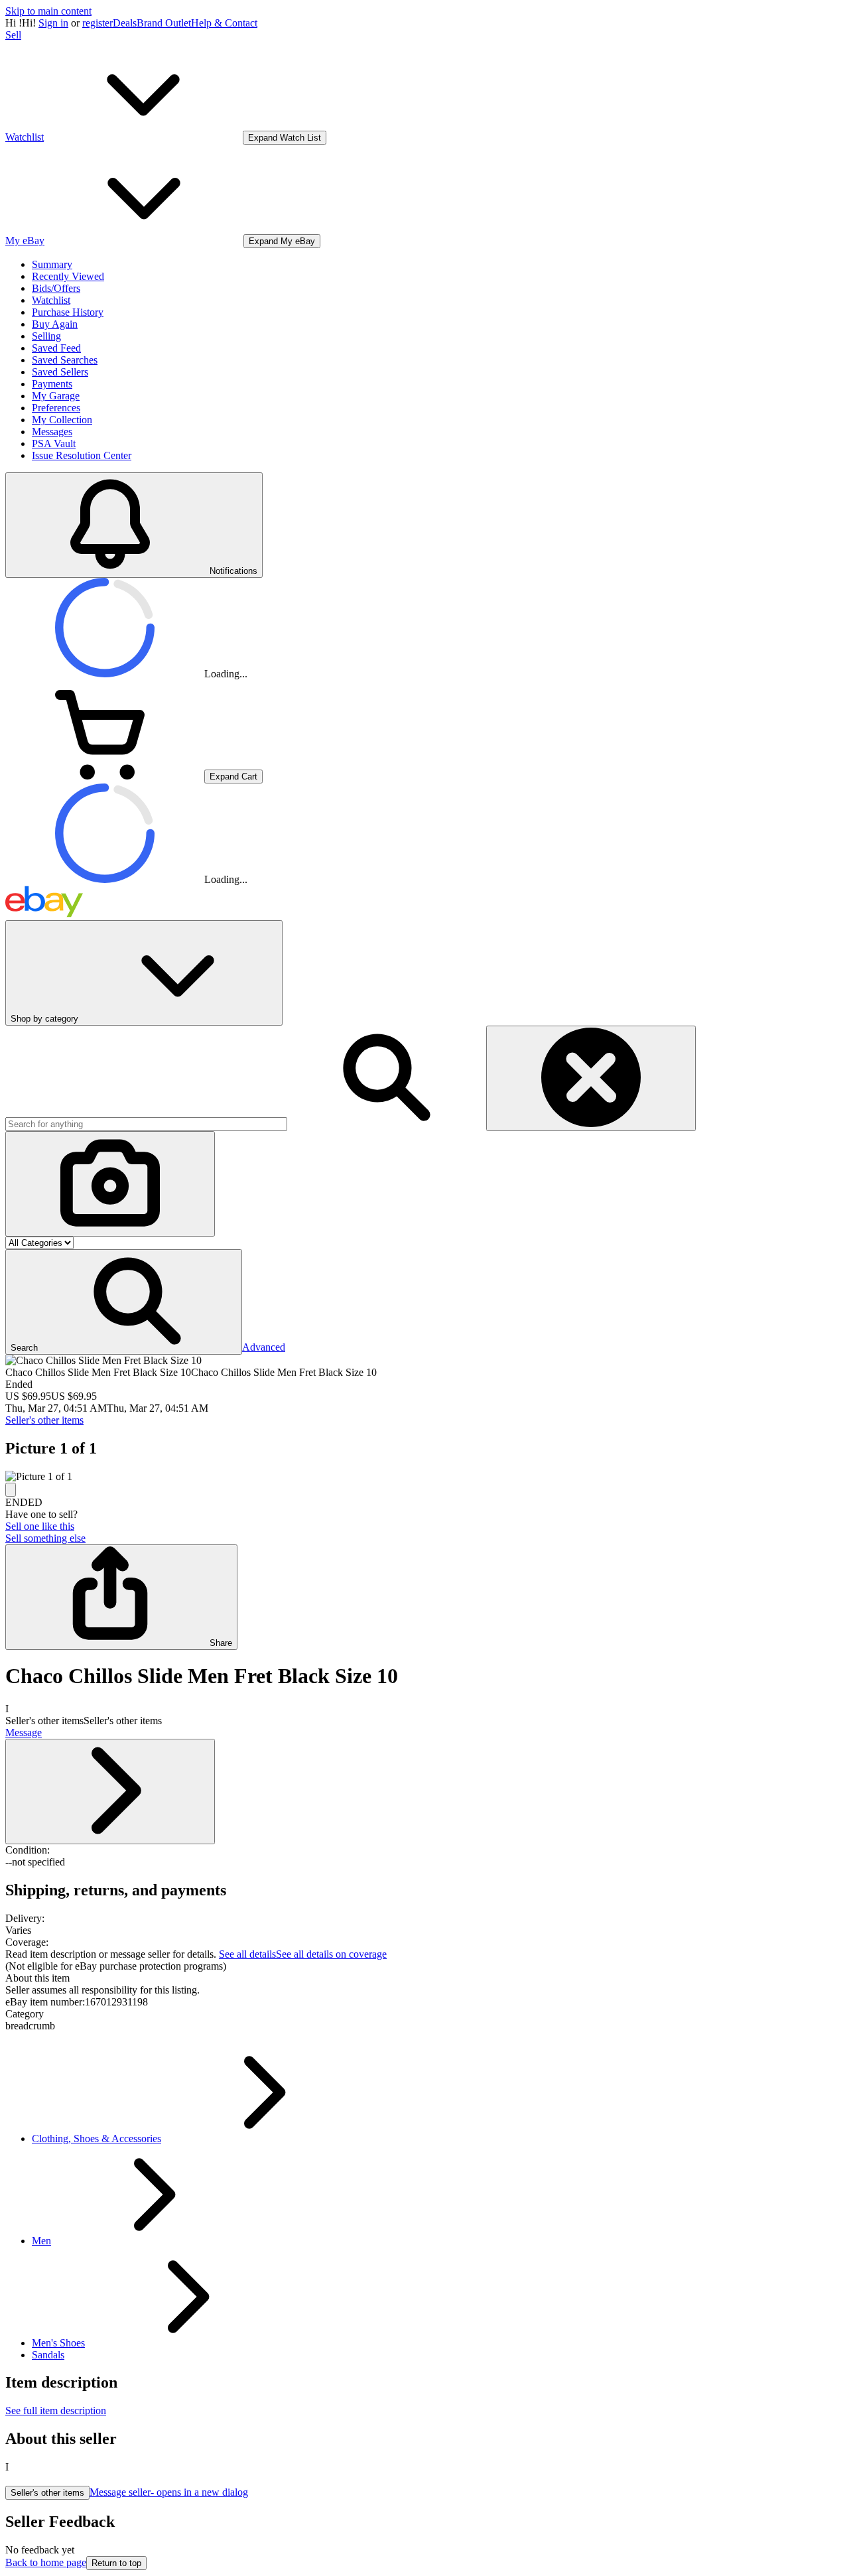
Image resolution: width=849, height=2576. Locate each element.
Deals (125, 23)
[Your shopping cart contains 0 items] (105, 776)
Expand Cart (233, 777)
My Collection (62, 420)
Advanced (264, 1347)
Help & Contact (224, 23)
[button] (124, 1302)
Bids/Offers (56, 288)
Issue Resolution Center (82, 455)
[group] (424, 1477)
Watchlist (51, 300)
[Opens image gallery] (11, 1490)
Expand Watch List (285, 138)
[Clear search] (591, 1078)
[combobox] (146, 1124)
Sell (13, 35)
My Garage (56, 396)
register (98, 23)
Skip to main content (48, 11)
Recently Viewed (68, 276)
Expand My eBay (282, 241)
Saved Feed (56, 348)
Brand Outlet (164, 23)
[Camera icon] (110, 1184)
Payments (52, 384)
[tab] (424, 1978)
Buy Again (55, 324)
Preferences (56, 408)
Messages (52, 432)
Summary (52, 264)
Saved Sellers (60, 372)
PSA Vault (54, 443)
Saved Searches (65, 360)
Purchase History (68, 312)
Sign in (53, 23)
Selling (46, 336)
